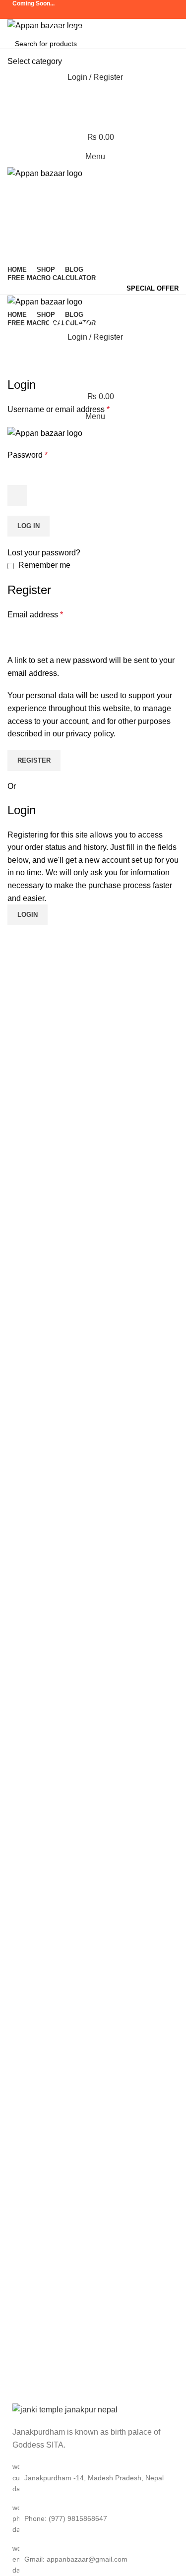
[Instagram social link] (80, 14)
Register (34, 760)
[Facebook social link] (67, 14)
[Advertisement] (93, 147)
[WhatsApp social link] (119, 14)
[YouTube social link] (93, 14)
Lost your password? (44, 553)
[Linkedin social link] (106, 14)
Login (28, 915)
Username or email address (59, 409)
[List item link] (93, 2519)
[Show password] (17, 495)
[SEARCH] (167, 50)
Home (70, 343)
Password (28, 455)
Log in (29, 526)
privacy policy (90, 734)
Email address (35, 615)
